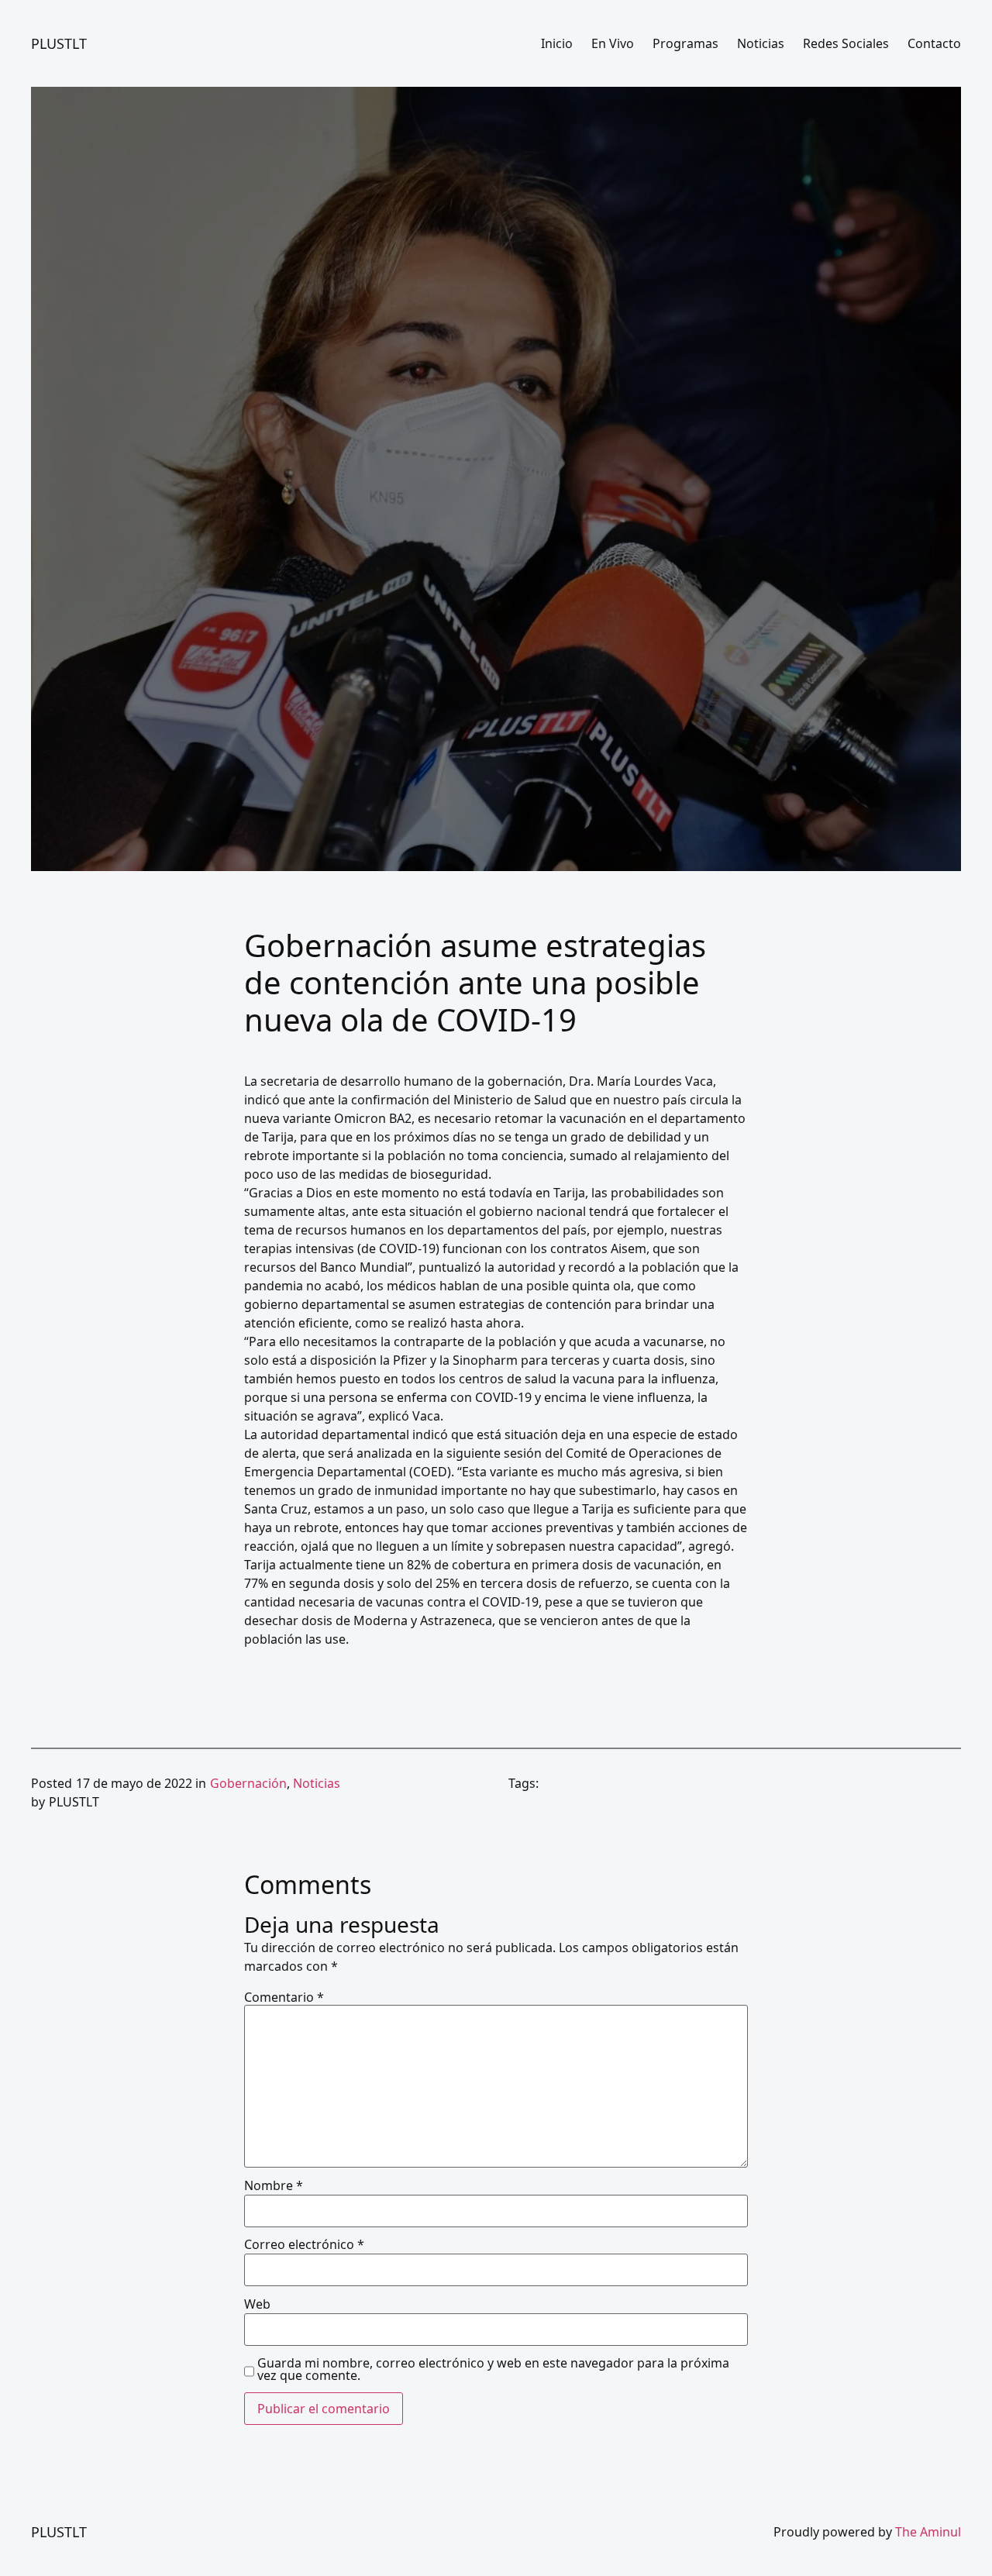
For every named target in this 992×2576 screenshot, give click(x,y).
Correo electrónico (304, 2244)
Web (257, 2304)
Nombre (274, 2185)
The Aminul (928, 2532)
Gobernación (248, 1783)
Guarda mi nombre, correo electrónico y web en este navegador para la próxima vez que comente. (493, 2369)
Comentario (284, 1997)
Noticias (317, 1783)
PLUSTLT (59, 43)
